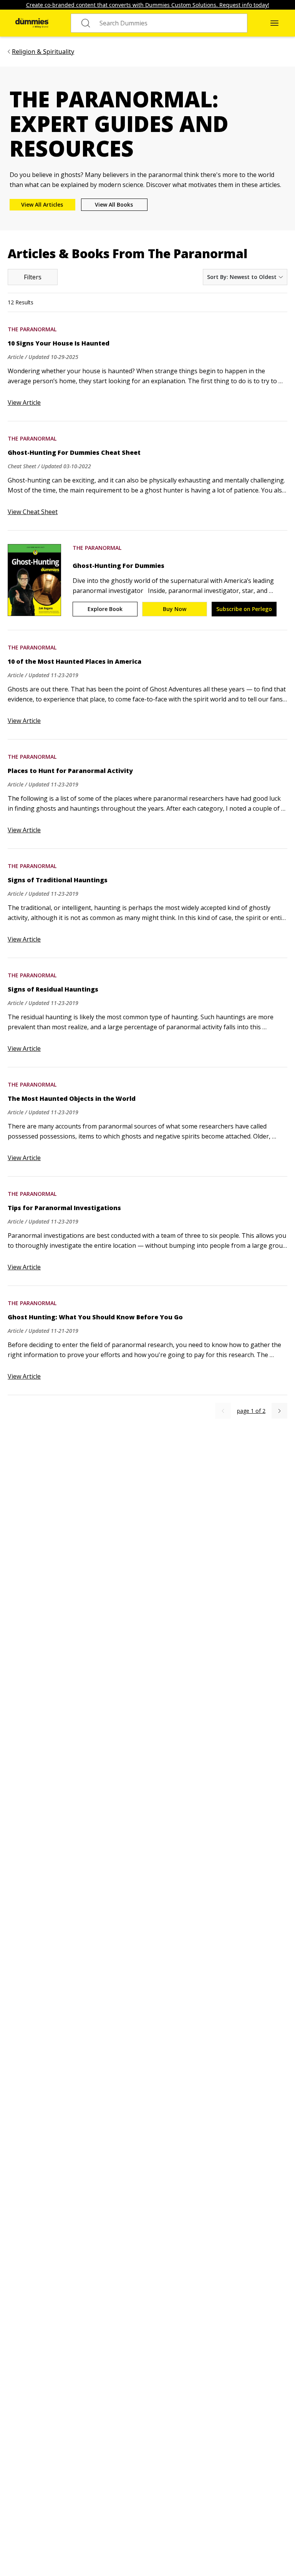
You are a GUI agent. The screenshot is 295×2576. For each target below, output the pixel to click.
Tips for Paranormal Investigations (64, 1208)
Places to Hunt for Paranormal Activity (70, 771)
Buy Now (175, 609)
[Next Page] (279, 1411)
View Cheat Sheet (33, 512)
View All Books (114, 205)
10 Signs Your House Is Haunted (59, 343)
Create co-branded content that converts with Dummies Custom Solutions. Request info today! (148, 5)
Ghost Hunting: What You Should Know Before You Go (95, 1317)
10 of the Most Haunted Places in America (75, 661)
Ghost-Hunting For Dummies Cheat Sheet (74, 452)
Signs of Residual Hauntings (53, 989)
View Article (24, 402)
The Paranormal (32, 329)
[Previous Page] (223, 1411)
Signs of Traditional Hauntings (58, 880)
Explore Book (105, 609)
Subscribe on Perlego (244, 609)
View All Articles (42, 205)
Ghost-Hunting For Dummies (118, 566)
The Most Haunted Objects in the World (72, 1099)
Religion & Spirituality (43, 52)
